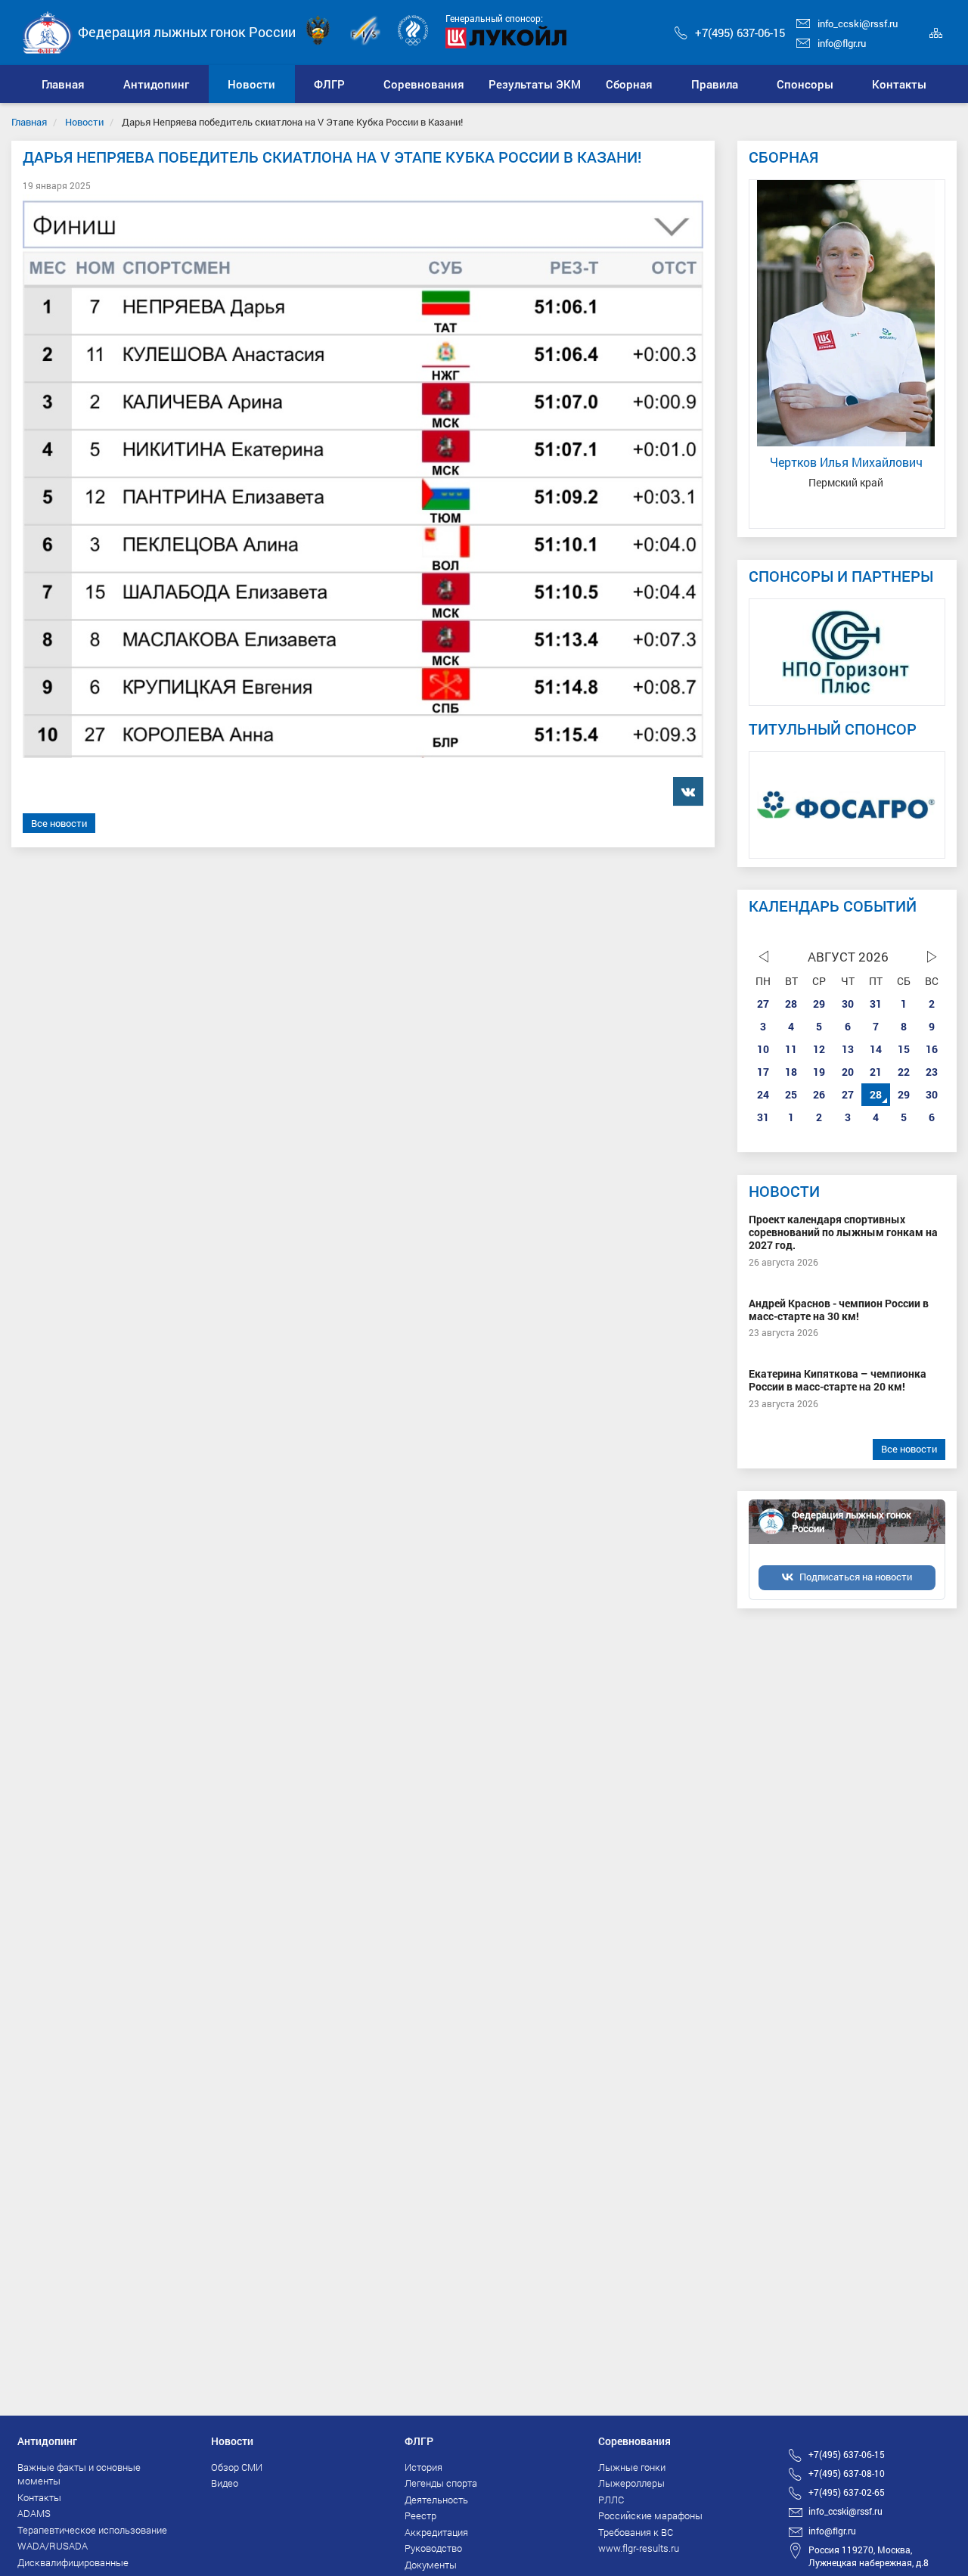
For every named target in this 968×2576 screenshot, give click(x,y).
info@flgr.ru (842, 43)
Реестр (420, 2515)
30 (848, 1004)
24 (763, 1094)
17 (763, 1072)
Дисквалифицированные (73, 2562)
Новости (84, 122)
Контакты (39, 2497)
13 (848, 1049)
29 (819, 1004)
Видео (225, 2483)
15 (904, 1049)
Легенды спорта (441, 2483)
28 (791, 1004)
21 (876, 1072)
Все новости (59, 823)
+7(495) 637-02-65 (847, 2492)
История (423, 2467)
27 (763, 1004)
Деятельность (436, 2500)
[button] (157, 84)
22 (904, 1072)
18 (791, 1072)
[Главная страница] (48, 31)
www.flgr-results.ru (639, 2548)
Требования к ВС (636, 2532)
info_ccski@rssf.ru (858, 23)
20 (848, 1072)
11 (791, 1049)
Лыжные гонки (632, 2467)
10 (763, 1049)
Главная (29, 122)
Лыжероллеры (631, 2483)
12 (819, 1049)
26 (819, 1094)
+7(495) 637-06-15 (740, 33)
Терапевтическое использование (92, 2530)
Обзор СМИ (237, 2467)
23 (932, 1072)
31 (876, 1004)
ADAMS (34, 2513)
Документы (431, 2565)
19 (819, 1072)
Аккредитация (436, 2532)
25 (791, 1094)
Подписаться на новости (856, 1577)
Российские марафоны (650, 2515)
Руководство (433, 2548)
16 (932, 1049)
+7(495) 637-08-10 (847, 2473)
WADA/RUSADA (53, 2546)
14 (876, 1049)
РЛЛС (611, 2500)
